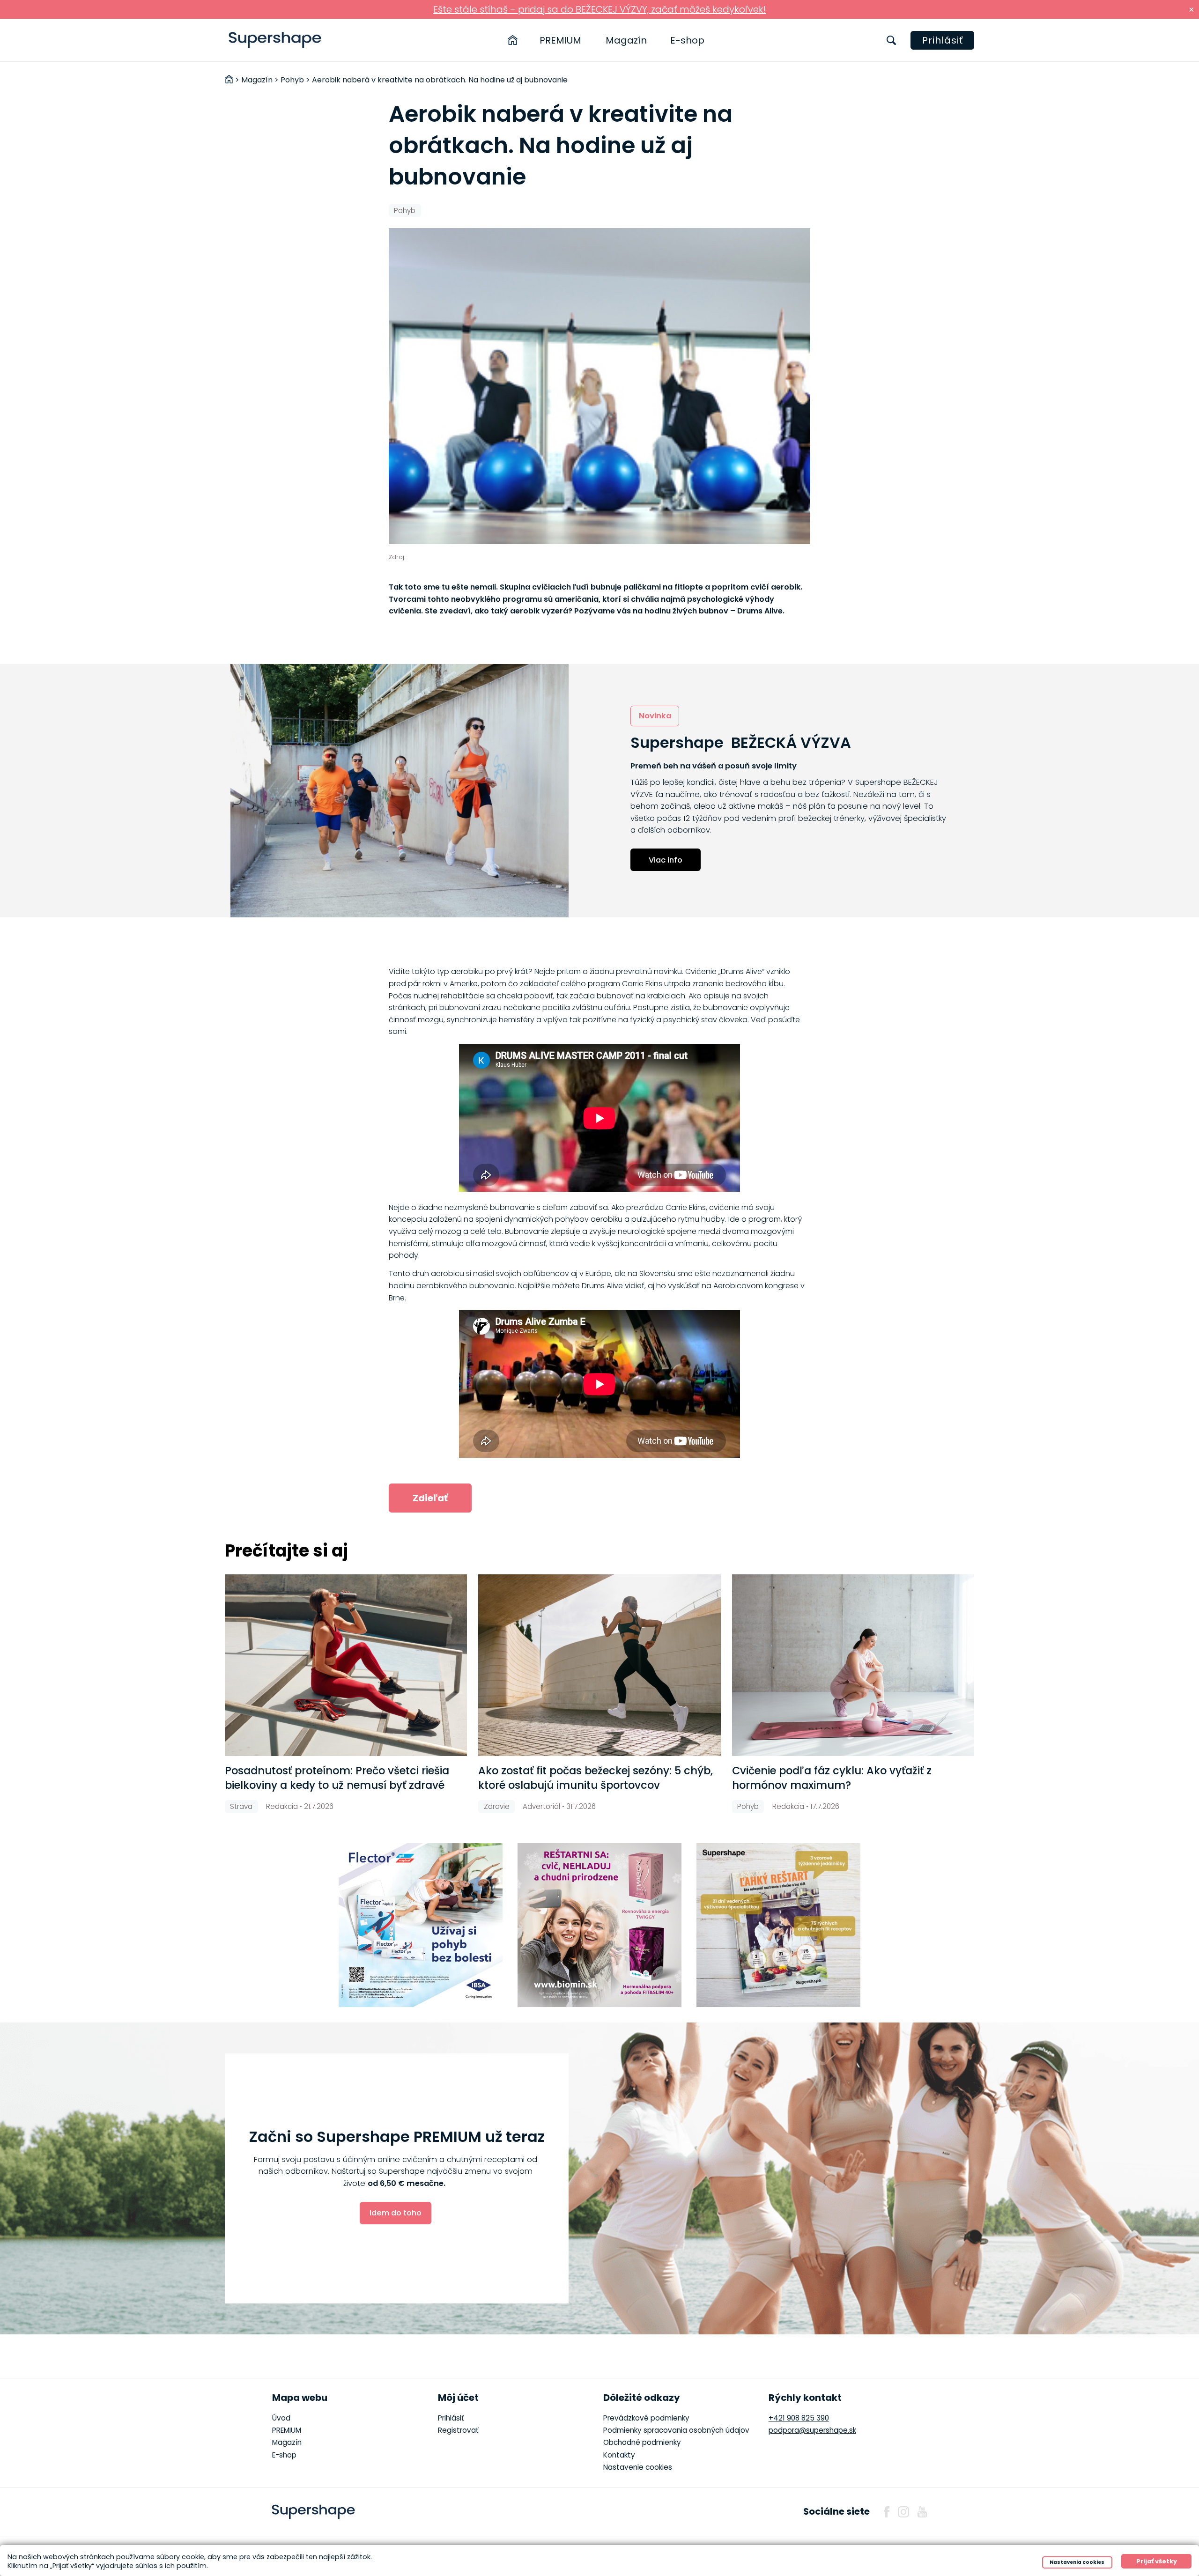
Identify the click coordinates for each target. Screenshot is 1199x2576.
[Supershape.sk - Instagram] (903, 2512)
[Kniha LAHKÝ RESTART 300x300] (778, 1925)
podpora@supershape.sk (812, 2430)
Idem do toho (396, 2213)
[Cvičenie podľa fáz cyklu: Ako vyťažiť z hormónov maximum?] (853, 1665)
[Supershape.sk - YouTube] (922, 2512)
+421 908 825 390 (799, 2418)
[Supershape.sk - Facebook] (887, 2512)
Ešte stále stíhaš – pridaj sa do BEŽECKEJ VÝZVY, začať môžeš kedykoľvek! (599, 9)
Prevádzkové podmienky (646, 2418)
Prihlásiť (943, 40)
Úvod (281, 2418)
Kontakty (619, 2455)
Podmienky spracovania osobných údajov (676, 2430)
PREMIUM (560, 40)
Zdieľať (430, 1498)
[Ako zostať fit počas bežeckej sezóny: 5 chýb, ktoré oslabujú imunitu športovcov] (599, 1665)
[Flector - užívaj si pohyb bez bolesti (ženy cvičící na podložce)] (421, 1925)
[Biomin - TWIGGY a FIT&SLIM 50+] (599, 1925)
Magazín (626, 40)
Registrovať (458, 2430)
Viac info (666, 860)
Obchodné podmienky (642, 2442)
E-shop (687, 40)
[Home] (513, 40)
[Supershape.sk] (275, 40)
